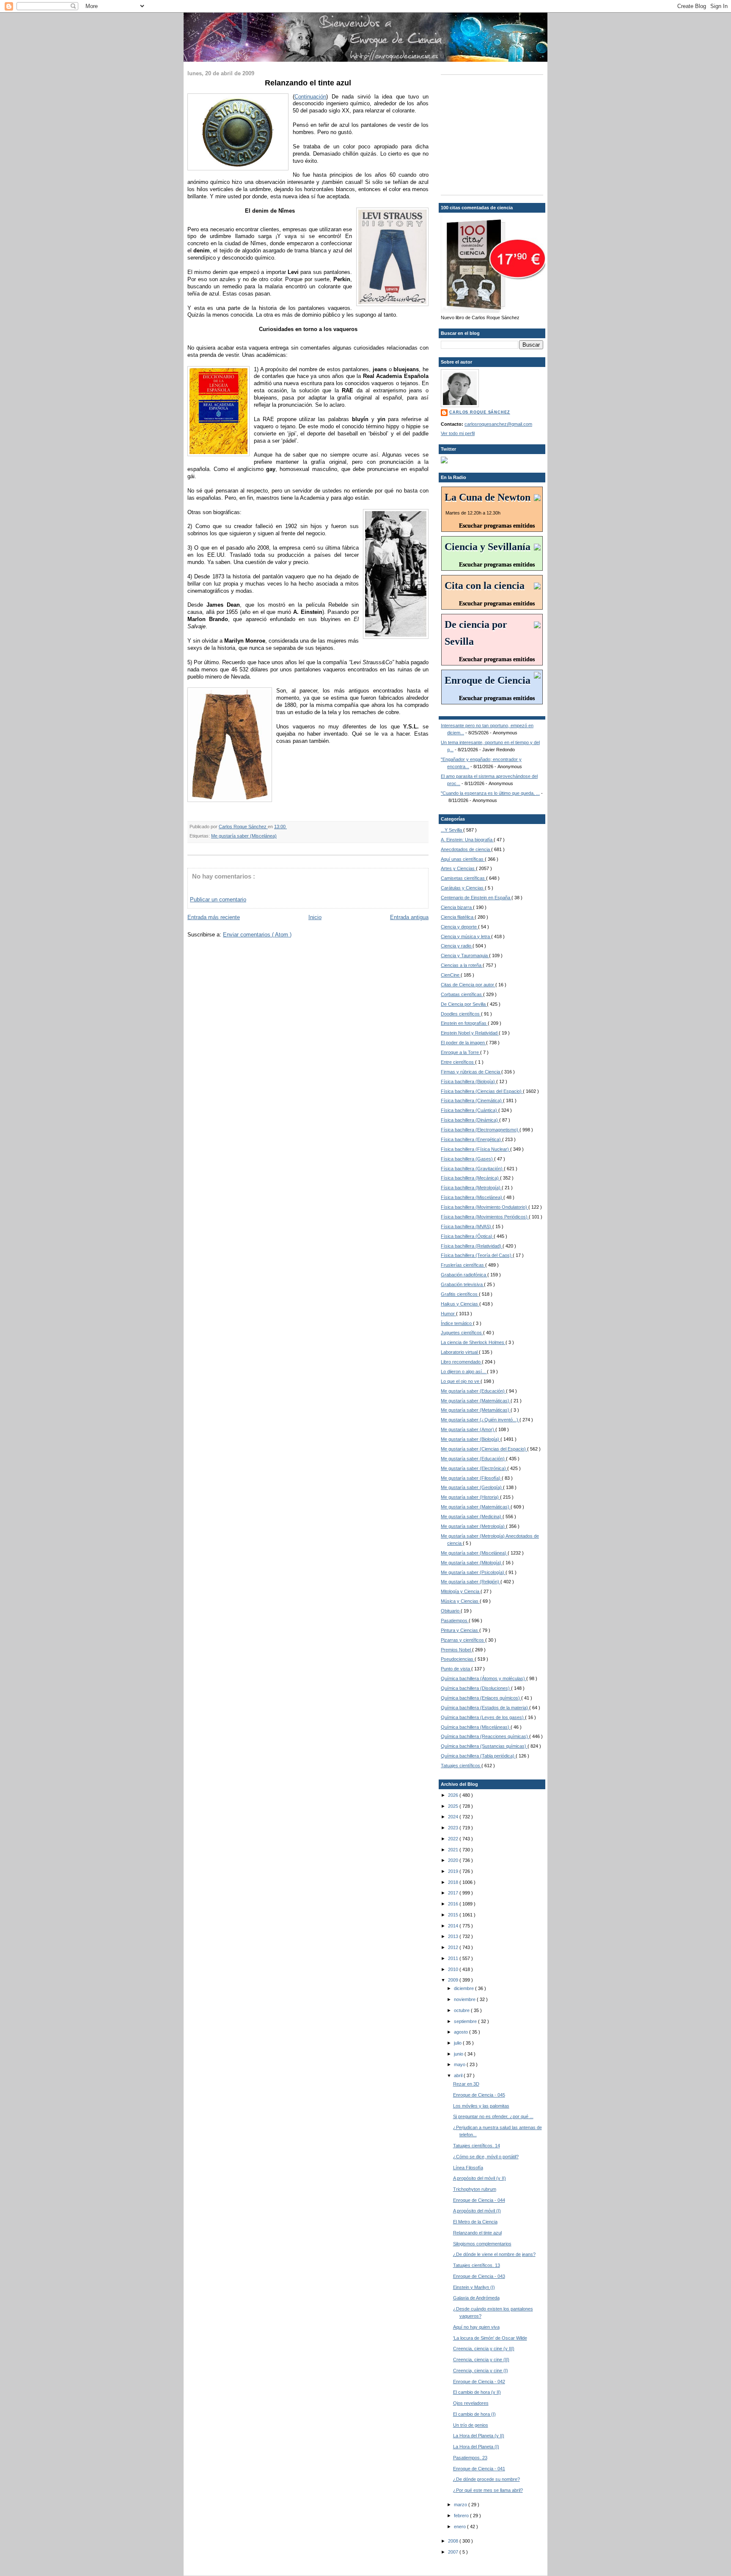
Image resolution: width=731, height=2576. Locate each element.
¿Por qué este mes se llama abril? (488, 2490)
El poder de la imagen (463, 1043)
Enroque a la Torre (460, 1052)
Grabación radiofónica (464, 1275)
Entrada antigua (409, 917)
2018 (454, 1882)
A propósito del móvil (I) (477, 2211)
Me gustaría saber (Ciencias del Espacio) (484, 1449)
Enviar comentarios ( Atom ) (257, 935)
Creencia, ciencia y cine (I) (481, 2371)
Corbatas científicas (462, 994)
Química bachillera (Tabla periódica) (478, 1756)
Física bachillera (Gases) (467, 1159)
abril (459, 2075)
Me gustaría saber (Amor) (468, 1429)
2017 (454, 1893)
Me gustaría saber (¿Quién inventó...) (480, 1420)
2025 (454, 1806)
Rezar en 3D (466, 2084)
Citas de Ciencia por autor (468, 985)
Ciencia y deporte (459, 927)
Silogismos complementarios (482, 2244)
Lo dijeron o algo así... (464, 1371)
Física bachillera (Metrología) (471, 1188)
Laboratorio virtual (460, 1352)
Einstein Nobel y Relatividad (470, 1033)
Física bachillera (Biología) (469, 1081)
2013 (454, 1936)
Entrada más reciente (214, 917)
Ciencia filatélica (458, 917)
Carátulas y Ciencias (463, 888)
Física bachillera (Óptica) (467, 1236)
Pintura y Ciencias (460, 1630)
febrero (462, 2516)
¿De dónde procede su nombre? (486, 2479)
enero (460, 2527)
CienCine (451, 975)
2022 (454, 1839)
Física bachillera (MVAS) (467, 1226)
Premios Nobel (456, 1650)
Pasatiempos (455, 1621)
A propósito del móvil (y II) (480, 2178)
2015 (454, 1915)
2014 (454, 1926)
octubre (462, 2010)
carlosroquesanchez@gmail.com (498, 424)
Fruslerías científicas (463, 1265)
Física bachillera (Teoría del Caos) (477, 1255)
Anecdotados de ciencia (466, 849)
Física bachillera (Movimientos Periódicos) (485, 1217)
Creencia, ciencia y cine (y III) (484, 2349)
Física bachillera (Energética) (471, 1139)
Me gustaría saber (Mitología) (472, 1563)
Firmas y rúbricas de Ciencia (471, 1072)
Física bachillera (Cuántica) (470, 1110)
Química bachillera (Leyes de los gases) (483, 1717)
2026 (454, 1795)
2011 (454, 1958)
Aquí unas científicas (463, 859)
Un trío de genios (471, 2425)
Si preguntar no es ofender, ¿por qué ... (493, 2116)
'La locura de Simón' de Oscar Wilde (490, 2338)
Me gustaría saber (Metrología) (473, 1526)
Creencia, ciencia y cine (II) (481, 2360)
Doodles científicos (461, 1014)
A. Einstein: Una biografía (467, 840)
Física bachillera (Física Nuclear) (475, 1149)
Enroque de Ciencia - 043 (479, 2276)
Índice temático (457, 1323)
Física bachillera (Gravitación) (472, 1169)
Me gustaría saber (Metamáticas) (476, 1410)
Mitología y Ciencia (461, 1591)
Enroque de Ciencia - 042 (479, 2382)
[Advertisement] (494, 134)
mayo (460, 2064)
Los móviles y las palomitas (481, 2106)
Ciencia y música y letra (466, 936)
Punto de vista (456, 1669)
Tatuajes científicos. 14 (477, 2146)
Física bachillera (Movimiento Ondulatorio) (485, 1207)
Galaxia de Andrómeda (476, 2298)
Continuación (310, 97)
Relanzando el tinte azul (477, 2233)
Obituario (451, 1611)
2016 (454, 1904)
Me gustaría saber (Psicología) (473, 1572)
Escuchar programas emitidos (497, 526)
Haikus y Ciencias (460, 1304)
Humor (448, 1314)
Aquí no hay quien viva (476, 2327)
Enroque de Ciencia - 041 (479, 2469)
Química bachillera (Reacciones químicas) (485, 1736)
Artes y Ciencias (458, 868)
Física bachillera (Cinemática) (472, 1100)
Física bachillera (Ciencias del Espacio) (482, 1091)
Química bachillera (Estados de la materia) (485, 1708)
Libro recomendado (461, 1362)
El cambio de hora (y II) (477, 2392)
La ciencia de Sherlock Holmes (473, 1342)
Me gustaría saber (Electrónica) (474, 1468)
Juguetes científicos (462, 1333)
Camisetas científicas (463, 878)
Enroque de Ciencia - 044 (479, 2200)
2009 (454, 1980)
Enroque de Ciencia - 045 (479, 2095)
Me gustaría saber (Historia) (470, 1497)
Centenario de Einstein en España (476, 898)
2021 (454, 1850)
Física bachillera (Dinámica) (470, 1120)
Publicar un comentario (218, 899)
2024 (454, 1817)
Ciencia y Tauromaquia (465, 955)
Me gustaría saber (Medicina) (472, 1517)
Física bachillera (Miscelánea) (472, 1197)
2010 (454, 1969)
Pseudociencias (458, 1659)
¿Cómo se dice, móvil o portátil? (486, 2157)
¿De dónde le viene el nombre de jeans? (494, 2254)
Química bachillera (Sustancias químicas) (484, 1746)
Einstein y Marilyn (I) (474, 2287)
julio (458, 2043)
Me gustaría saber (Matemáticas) (476, 1401)
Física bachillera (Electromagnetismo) (480, 1130)
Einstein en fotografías (464, 1023)
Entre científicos (458, 1062)
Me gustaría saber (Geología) (472, 1487)
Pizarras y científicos (463, 1640)
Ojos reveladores (471, 2403)
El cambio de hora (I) (474, 2414)
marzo (461, 2505)
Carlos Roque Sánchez (243, 827)
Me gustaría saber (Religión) (471, 1582)
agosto (462, 2032)
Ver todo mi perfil (458, 433)
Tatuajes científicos (461, 1766)
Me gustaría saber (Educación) (473, 1391)
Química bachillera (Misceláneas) (476, 1727)
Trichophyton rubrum (475, 2189)
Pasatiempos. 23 (470, 2458)
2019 (454, 1871)
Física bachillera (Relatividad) (472, 1246)
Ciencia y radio (457, 946)
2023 (454, 1828)
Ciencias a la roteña (462, 965)
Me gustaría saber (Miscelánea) (244, 836)
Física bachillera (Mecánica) (470, 1178)
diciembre (464, 1988)
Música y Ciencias (460, 1601)
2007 (454, 2552)
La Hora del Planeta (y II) (479, 2436)
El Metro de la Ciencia (475, 2222)
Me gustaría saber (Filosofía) (471, 1478)
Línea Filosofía (468, 2168)
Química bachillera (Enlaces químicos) (481, 1698)
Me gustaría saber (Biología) (471, 1439)
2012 (454, 1947)
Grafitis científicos (460, 1294)
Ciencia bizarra (457, 907)
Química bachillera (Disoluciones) (476, 1688)
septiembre (466, 2021)
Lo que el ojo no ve (461, 1381)
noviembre (465, 1999)
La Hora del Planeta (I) (476, 2447)
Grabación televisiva (462, 1284)
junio (459, 2054)
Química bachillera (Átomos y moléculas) (484, 1678)
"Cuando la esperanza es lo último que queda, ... (490, 793)
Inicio (315, 917)
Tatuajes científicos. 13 (477, 2265)
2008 (454, 2541)
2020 (454, 1860)
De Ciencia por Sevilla (464, 1004)
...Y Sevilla (452, 830)
